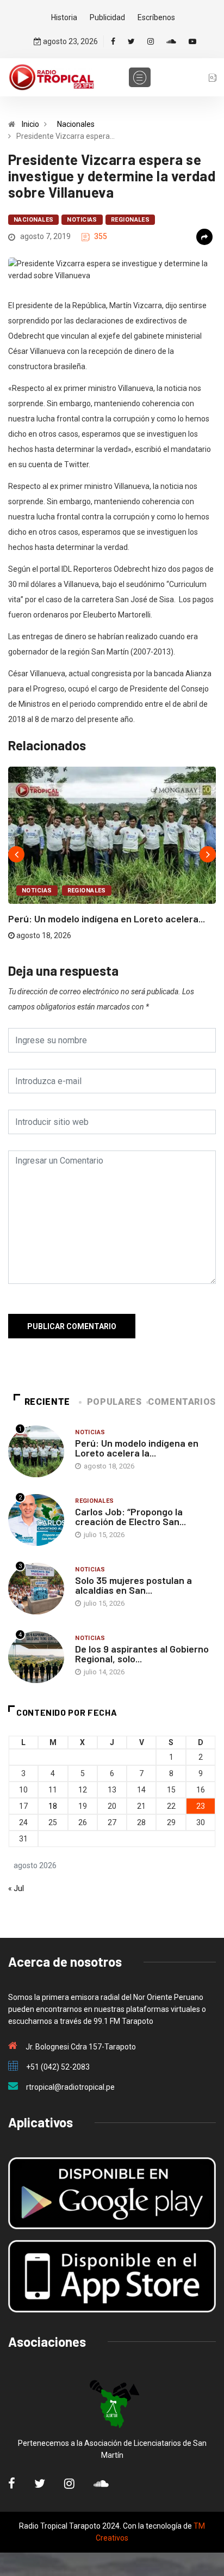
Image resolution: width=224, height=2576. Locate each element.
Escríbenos (156, 17)
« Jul (16, 1888)
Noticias (82, 220)
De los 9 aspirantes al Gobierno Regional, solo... (142, 1654)
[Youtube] (192, 41)
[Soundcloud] (171, 41)
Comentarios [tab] (182, 1402)
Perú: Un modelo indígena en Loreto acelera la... (137, 1448)
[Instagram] (151, 41)
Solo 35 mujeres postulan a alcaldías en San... (133, 1585)
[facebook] (113, 41)
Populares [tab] (114, 1402)
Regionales (130, 220)
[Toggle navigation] (140, 77)
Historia (64, 17)
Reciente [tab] (47, 1402)
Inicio (30, 124)
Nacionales (76, 124)
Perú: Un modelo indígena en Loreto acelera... (107, 919)
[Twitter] (131, 41)
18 (53, 1806)
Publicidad (107, 17)
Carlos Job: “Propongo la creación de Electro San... (130, 1516)
